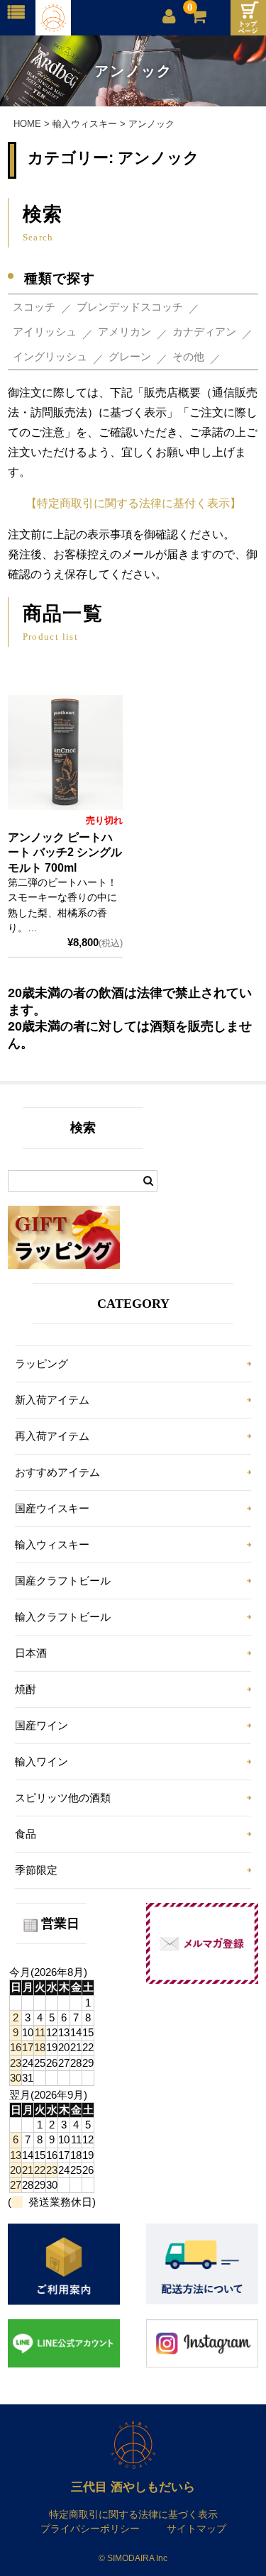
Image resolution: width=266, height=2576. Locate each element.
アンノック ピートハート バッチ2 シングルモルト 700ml (65, 853)
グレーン (130, 356)
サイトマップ (196, 2528)
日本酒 (31, 1653)
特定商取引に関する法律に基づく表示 (133, 2514)
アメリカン (124, 332)
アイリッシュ (45, 332)
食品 (26, 1834)
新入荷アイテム (52, 1400)
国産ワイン (41, 1725)
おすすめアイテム (57, 1472)
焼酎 (26, 1689)
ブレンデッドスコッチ (130, 307)
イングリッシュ (50, 356)
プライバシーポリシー (90, 2528)
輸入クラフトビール (63, 1617)
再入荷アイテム (52, 1436)
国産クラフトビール (63, 1581)
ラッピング (41, 1364)
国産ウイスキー (52, 1508)
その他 (188, 356)
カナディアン (204, 332)
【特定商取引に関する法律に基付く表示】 (133, 503)
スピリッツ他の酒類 (63, 1798)
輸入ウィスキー (52, 1544)
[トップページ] (248, 18)
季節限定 (36, 1870)
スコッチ (34, 307)
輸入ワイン (41, 1761)
